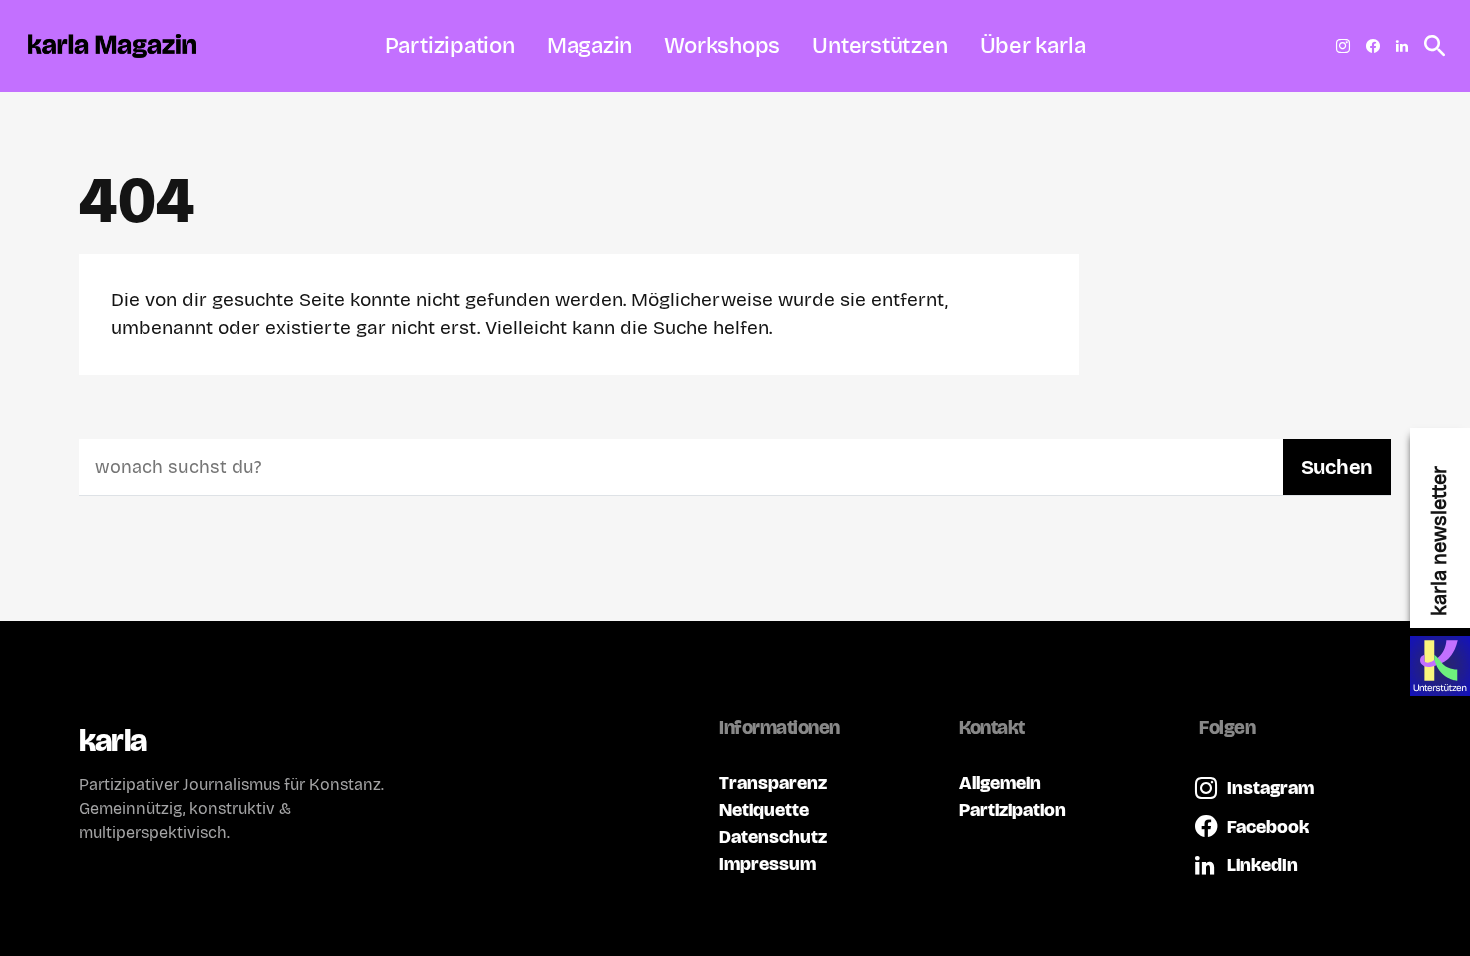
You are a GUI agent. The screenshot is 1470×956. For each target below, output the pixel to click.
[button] (1429, 46)
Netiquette (764, 809)
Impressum (767, 863)
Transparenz (773, 782)
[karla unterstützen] (1440, 666)
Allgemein (1000, 782)
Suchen (1337, 467)
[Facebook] (1373, 46)
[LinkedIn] (1402, 46)
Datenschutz (773, 836)
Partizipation (1012, 809)
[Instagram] (1343, 46)
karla (112, 740)
